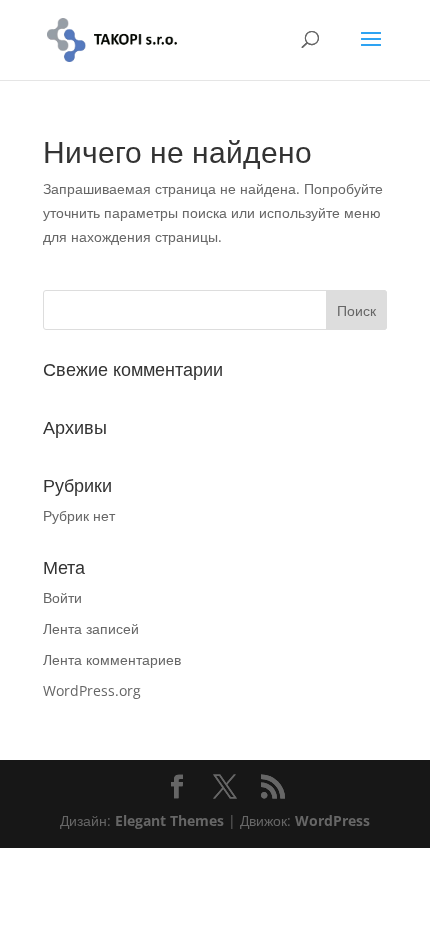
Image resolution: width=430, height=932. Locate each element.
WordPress (332, 820)
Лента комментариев (112, 659)
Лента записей (91, 628)
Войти (62, 597)
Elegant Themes (169, 820)
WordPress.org (92, 690)
